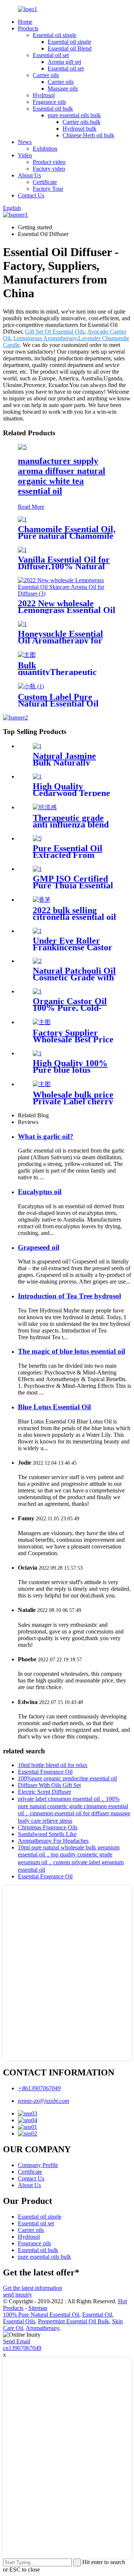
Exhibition (45, 149)
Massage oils (63, 89)
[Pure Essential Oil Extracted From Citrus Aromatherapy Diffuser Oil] (37, 838)
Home (25, 22)
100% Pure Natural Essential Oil (41, 2315)
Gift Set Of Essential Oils (55, 332)
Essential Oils (19, 2321)
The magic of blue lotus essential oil (71, 1351)
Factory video (49, 169)
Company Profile (38, 2165)
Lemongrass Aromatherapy (45, 338)
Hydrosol (44, 95)
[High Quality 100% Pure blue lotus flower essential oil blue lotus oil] (37, 1053)
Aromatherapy (42, 2328)
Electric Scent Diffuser (44, 1792)
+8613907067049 (39, 2088)
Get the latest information (33, 2288)
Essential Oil (97, 2315)
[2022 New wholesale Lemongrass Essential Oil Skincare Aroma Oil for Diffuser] (67, 594)
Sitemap (38, 2308)
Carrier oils (46, 75)
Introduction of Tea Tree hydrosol (69, 1296)
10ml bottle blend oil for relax (53, 1765)
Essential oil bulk (53, 109)
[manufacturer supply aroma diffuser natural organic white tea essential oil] (22, 447)
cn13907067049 (22, 2348)
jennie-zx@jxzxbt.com (44, 2101)
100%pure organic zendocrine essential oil (67, 1778)
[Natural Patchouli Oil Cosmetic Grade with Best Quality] (37, 961)
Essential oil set (51, 55)
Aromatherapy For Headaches (53, 1841)
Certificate (45, 182)
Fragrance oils (49, 102)
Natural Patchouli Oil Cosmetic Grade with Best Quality (74, 977)
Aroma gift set (64, 62)
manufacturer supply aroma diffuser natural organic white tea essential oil (62, 476)
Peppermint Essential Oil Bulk (74, 2321)
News (25, 142)
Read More (31, 507)
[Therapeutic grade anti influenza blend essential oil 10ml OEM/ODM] (45, 807)
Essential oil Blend (70, 48)
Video (25, 155)
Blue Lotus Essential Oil (54, 1407)
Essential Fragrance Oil (45, 1772)
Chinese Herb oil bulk (88, 135)
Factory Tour (48, 189)
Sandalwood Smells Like (47, 1834)
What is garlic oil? (46, 1136)
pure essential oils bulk (74, 115)
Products (28, 28)
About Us (29, 175)
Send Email (17, 2341)
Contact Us (31, 195)
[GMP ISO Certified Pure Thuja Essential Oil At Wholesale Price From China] (37, 869)
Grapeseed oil (39, 1247)
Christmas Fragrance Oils (48, 1827)
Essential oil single (55, 35)
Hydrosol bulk (79, 129)
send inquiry (17, 2295)
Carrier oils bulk (82, 122)
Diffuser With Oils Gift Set (49, 1785)
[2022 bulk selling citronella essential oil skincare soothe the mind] (42, 900)
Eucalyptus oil (40, 1192)
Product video (49, 162)
